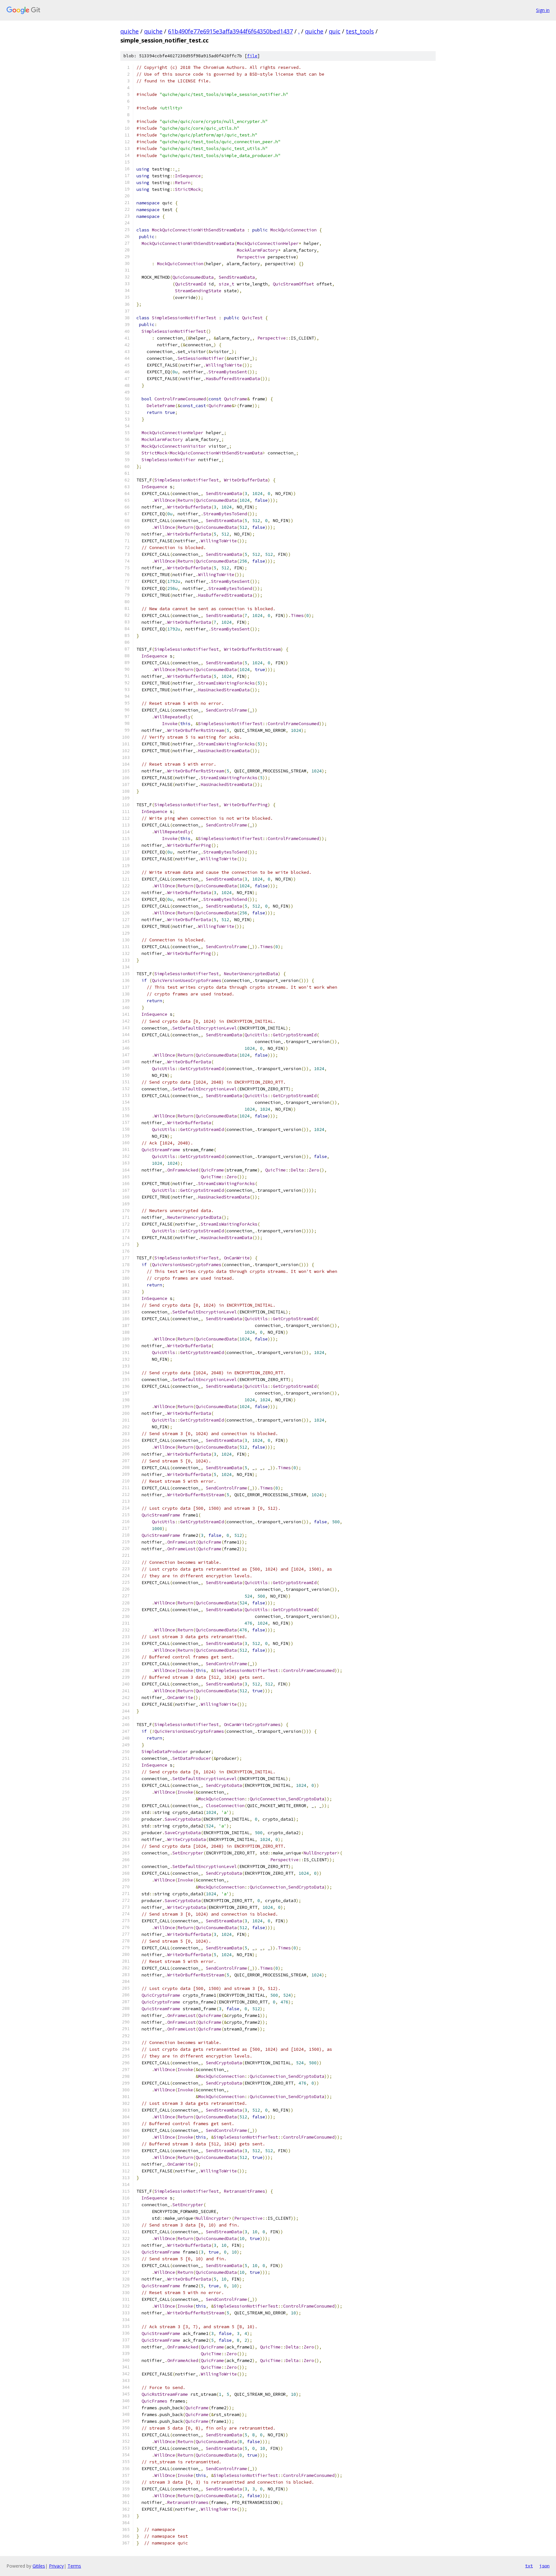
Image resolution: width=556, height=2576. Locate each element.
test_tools (360, 31)
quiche (130, 31)
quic (335, 31)
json (544, 2566)
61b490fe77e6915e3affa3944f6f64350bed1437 (230, 31)
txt (529, 2566)
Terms (74, 2566)
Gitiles (39, 2566)
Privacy (56, 2566)
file (252, 56)
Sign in (543, 10)
